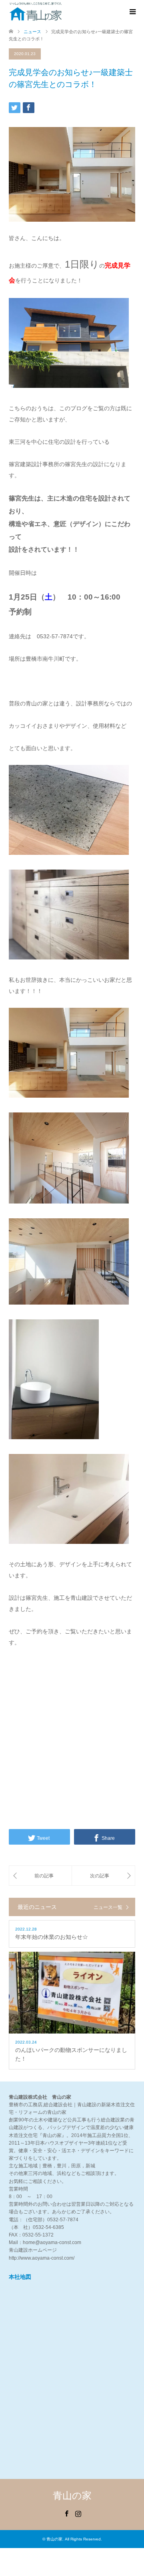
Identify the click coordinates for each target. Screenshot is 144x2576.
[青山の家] (36, 12)
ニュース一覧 (108, 1907)
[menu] (132, 12)
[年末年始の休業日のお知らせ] (40, 1876)
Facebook (66, 2513)
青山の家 (72, 2496)
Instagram (78, 2513)
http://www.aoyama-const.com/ (42, 2258)
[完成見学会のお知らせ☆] (103, 1876)
